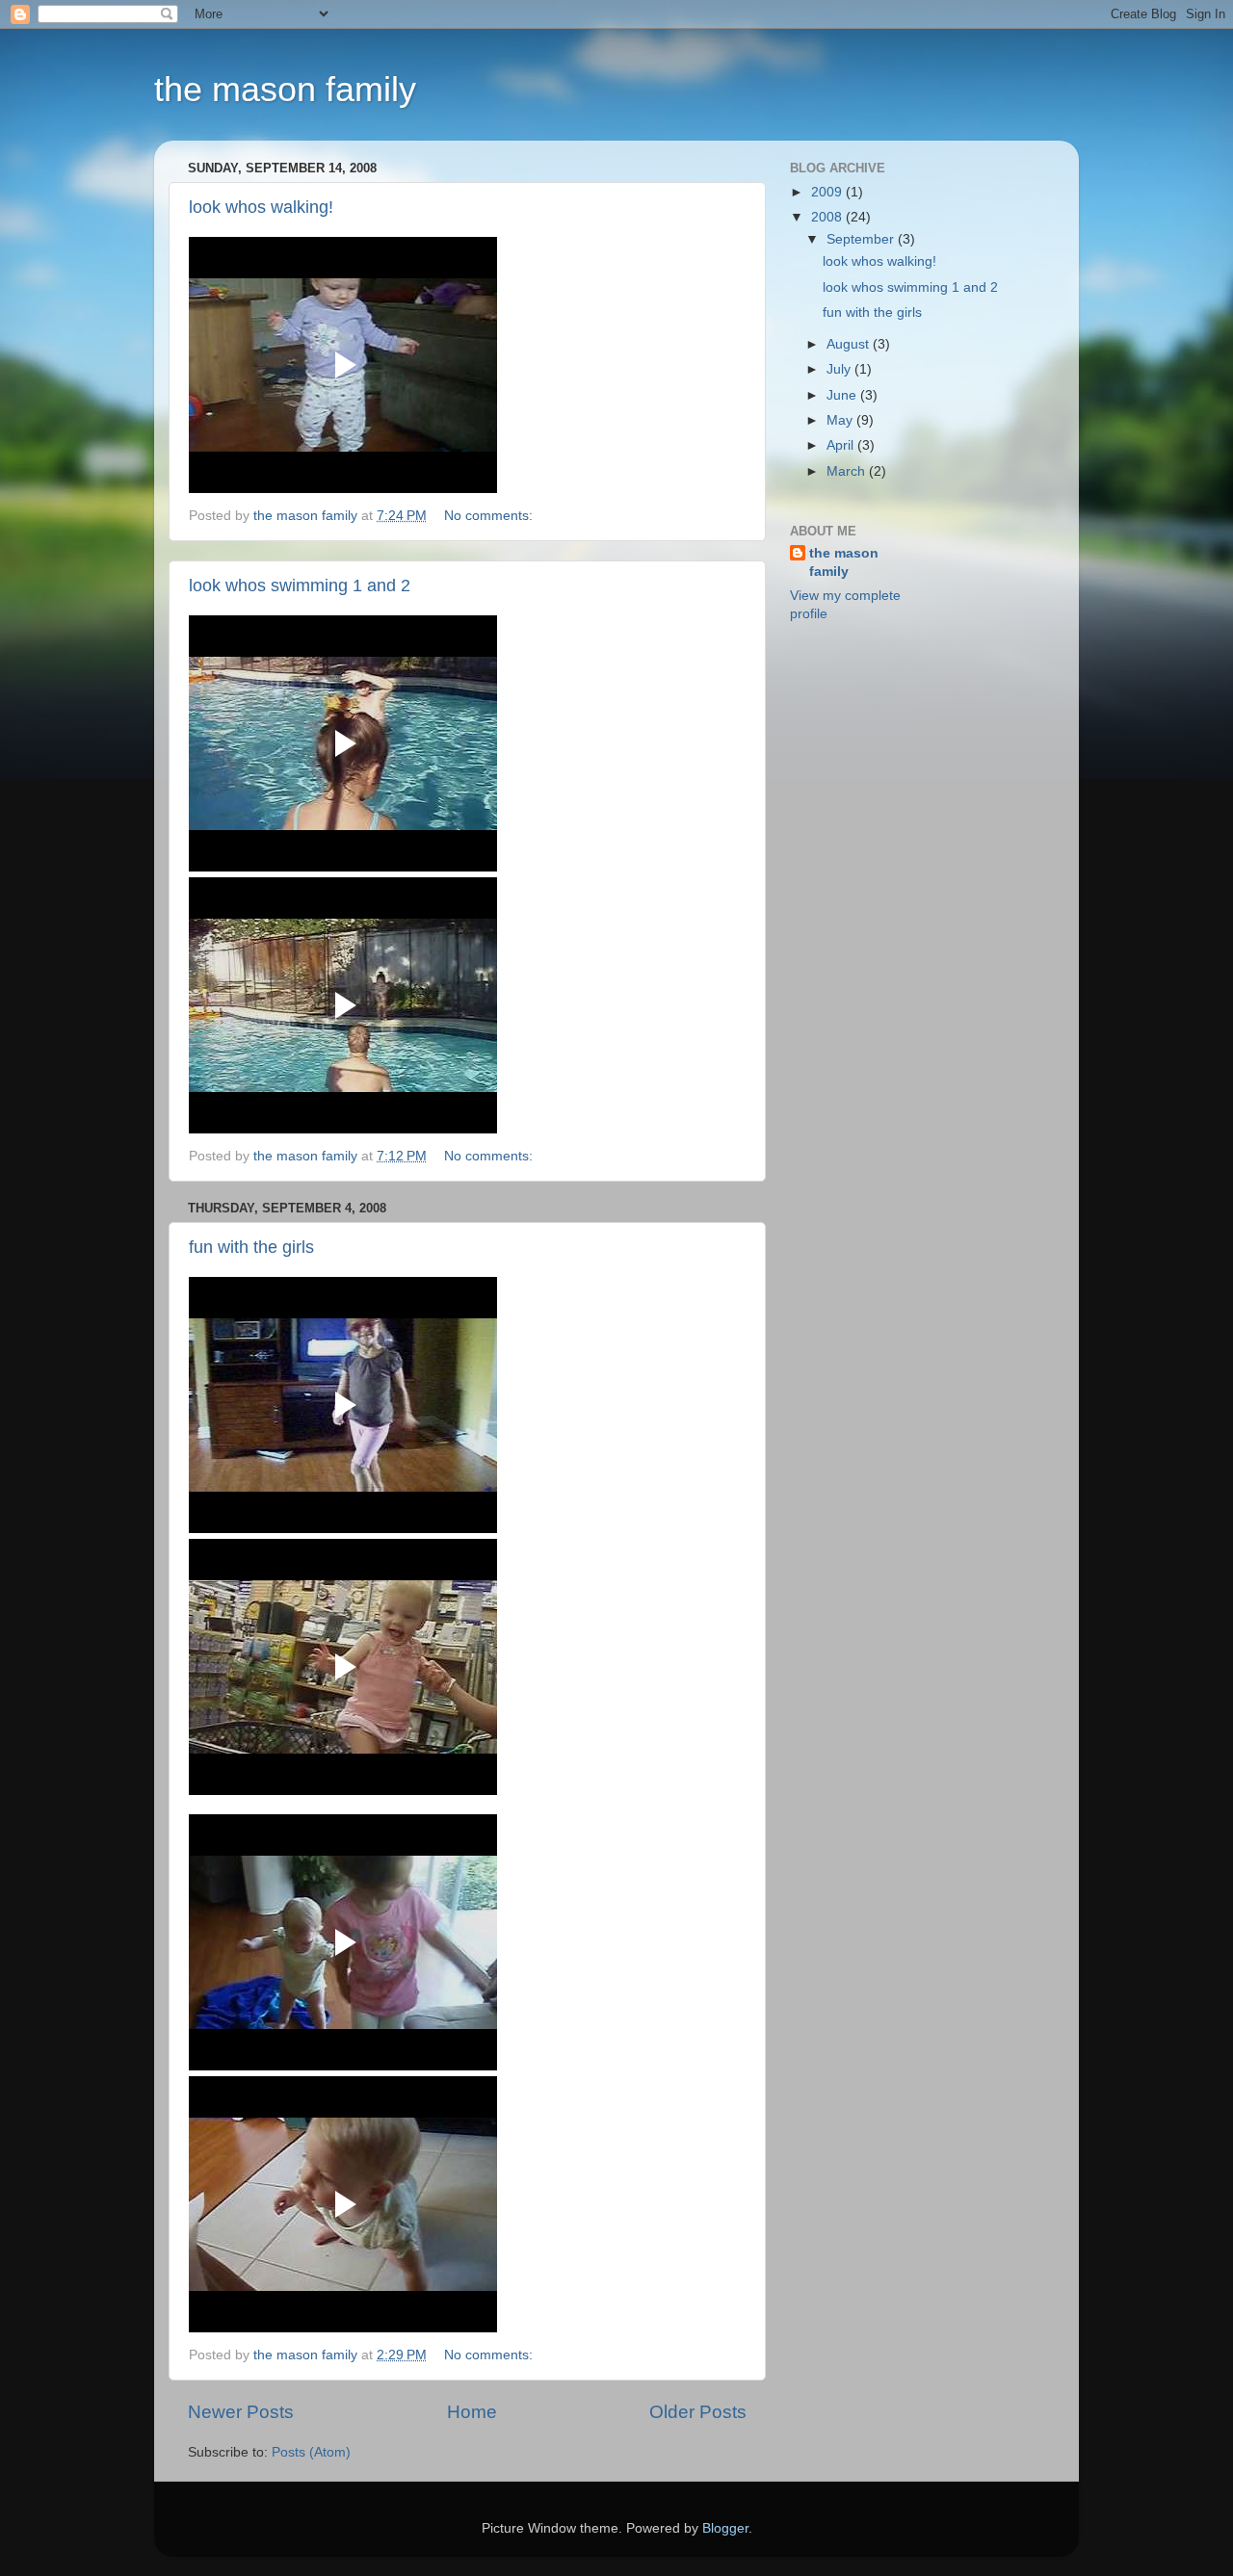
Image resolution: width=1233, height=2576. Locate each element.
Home (472, 2412)
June (843, 395)
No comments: (490, 516)
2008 (828, 217)
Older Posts (698, 2412)
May (841, 420)
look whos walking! (261, 207)
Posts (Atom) (311, 2452)
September (862, 239)
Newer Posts (241, 2412)
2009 (828, 192)
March (848, 471)
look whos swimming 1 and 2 (300, 585)
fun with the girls (251, 1247)
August (850, 344)
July (840, 369)
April (842, 445)
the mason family (285, 89)
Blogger (725, 2528)
